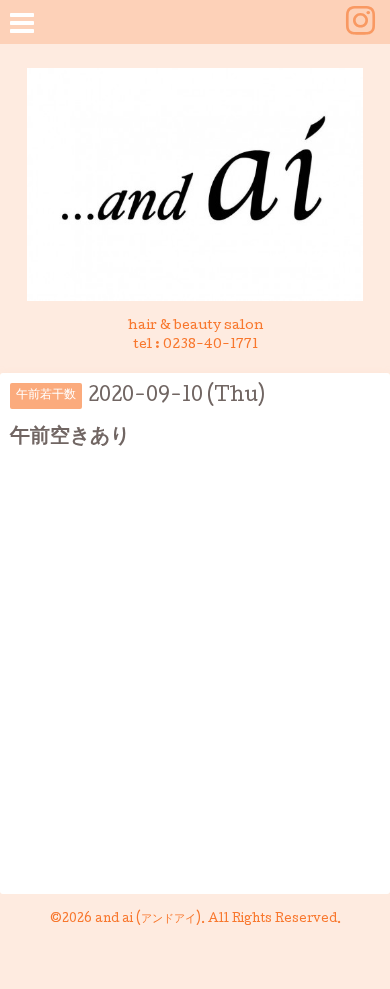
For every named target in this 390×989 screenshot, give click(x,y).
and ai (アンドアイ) (148, 920)
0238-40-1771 (210, 345)
